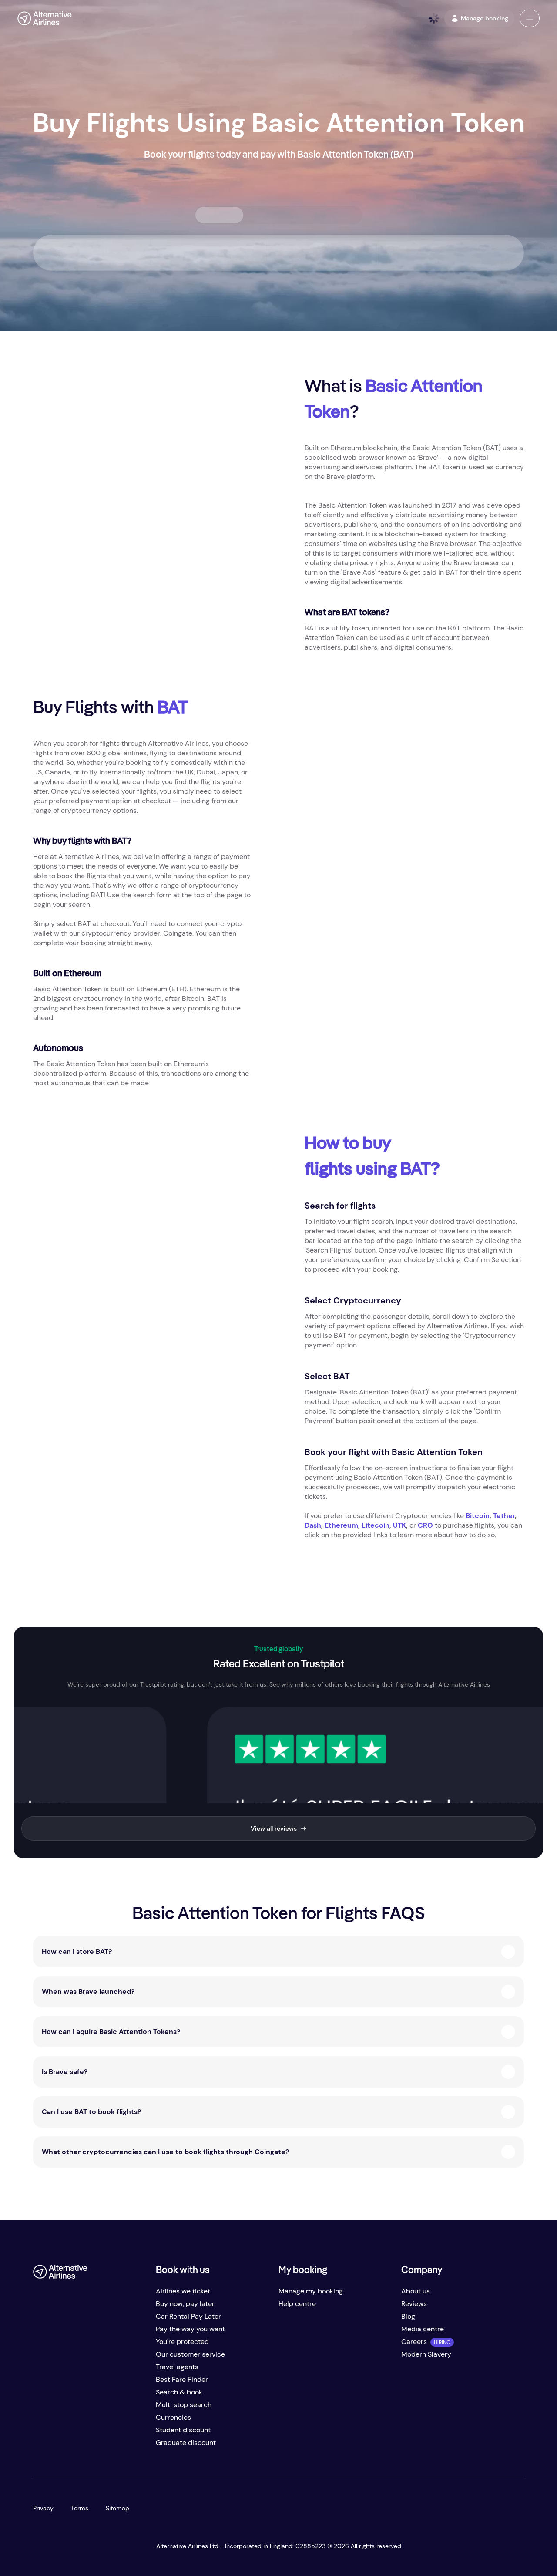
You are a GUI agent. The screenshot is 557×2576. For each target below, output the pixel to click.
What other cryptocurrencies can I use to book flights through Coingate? (165, 2152)
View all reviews (274, 1828)
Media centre (423, 2329)
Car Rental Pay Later (188, 2316)
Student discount (183, 2430)
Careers (414, 2342)
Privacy (43, 2508)
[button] (530, 18)
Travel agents (177, 2367)
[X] (57, 2446)
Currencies (173, 2417)
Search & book (179, 2392)
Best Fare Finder (182, 2379)
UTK (399, 1525)
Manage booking (485, 18)
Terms (80, 2508)
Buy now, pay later (185, 2304)
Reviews (414, 2304)
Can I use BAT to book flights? (91, 2112)
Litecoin (376, 1525)
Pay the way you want (190, 2329)
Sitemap (117, 2508)
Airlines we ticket (183, 2291)
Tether (504, 1516)
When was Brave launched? (88, 1992)
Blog (408, 2316)
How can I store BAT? (77, 1951)
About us (416, 2291)
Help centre (297, 2304)
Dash (313, 1525)
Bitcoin (478, 1516)
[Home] (45, 18)
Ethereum (341, 1525)
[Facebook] (40, 2446)
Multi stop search (184, 2405)
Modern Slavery (426, 2354)
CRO (425, 1525)
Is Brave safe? (65, 2072)
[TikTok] (75, 2446)
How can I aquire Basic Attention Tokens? (111, 2032)
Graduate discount (186, 2443)
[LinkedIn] (110, 2446)
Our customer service (190, 2354)
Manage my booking (311, 2291)
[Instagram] (92, 2446)
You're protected (182, 2342)
